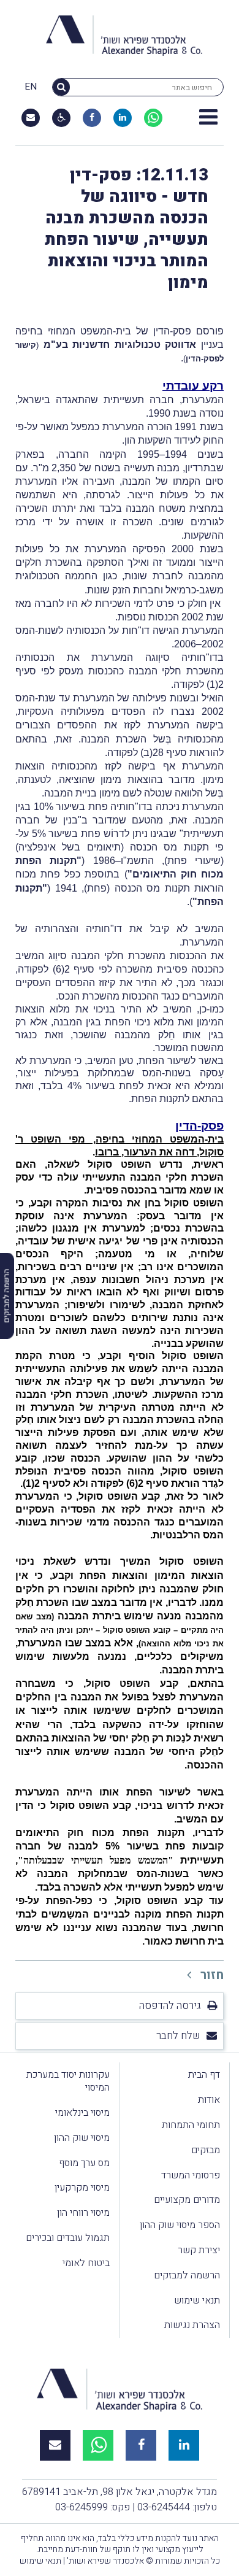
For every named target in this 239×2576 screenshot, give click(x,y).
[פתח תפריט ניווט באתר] (208, 118)
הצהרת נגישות (192, 2325)
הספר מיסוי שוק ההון (180, 2225)
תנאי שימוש (197, 2300)
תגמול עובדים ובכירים (68, 2238)
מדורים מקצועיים (187, 2200)
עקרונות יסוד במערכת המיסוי (68, 2081)
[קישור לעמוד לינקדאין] (123, 118)
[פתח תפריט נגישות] (62, 118)
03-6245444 (164, 2507)
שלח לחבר (178, 2036)
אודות (209, 2100)
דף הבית (204, 2075)
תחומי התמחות (191, 2125)
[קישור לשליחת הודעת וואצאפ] (153, 118)
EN (31, 87)
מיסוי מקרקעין (82, 2188)
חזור (211, 1975)
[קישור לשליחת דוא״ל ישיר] (31, 118)
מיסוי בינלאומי (82, 2113)
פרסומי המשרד (191, 2175)
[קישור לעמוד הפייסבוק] (92, 118)
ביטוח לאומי (86, 2263)
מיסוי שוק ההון (82, 2138)
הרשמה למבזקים (187, 2275)
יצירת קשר (199, 2250)
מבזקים (206, 2150)
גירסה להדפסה (170, 2006)
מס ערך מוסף (84, 2163)
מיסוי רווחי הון (83, 2213)
